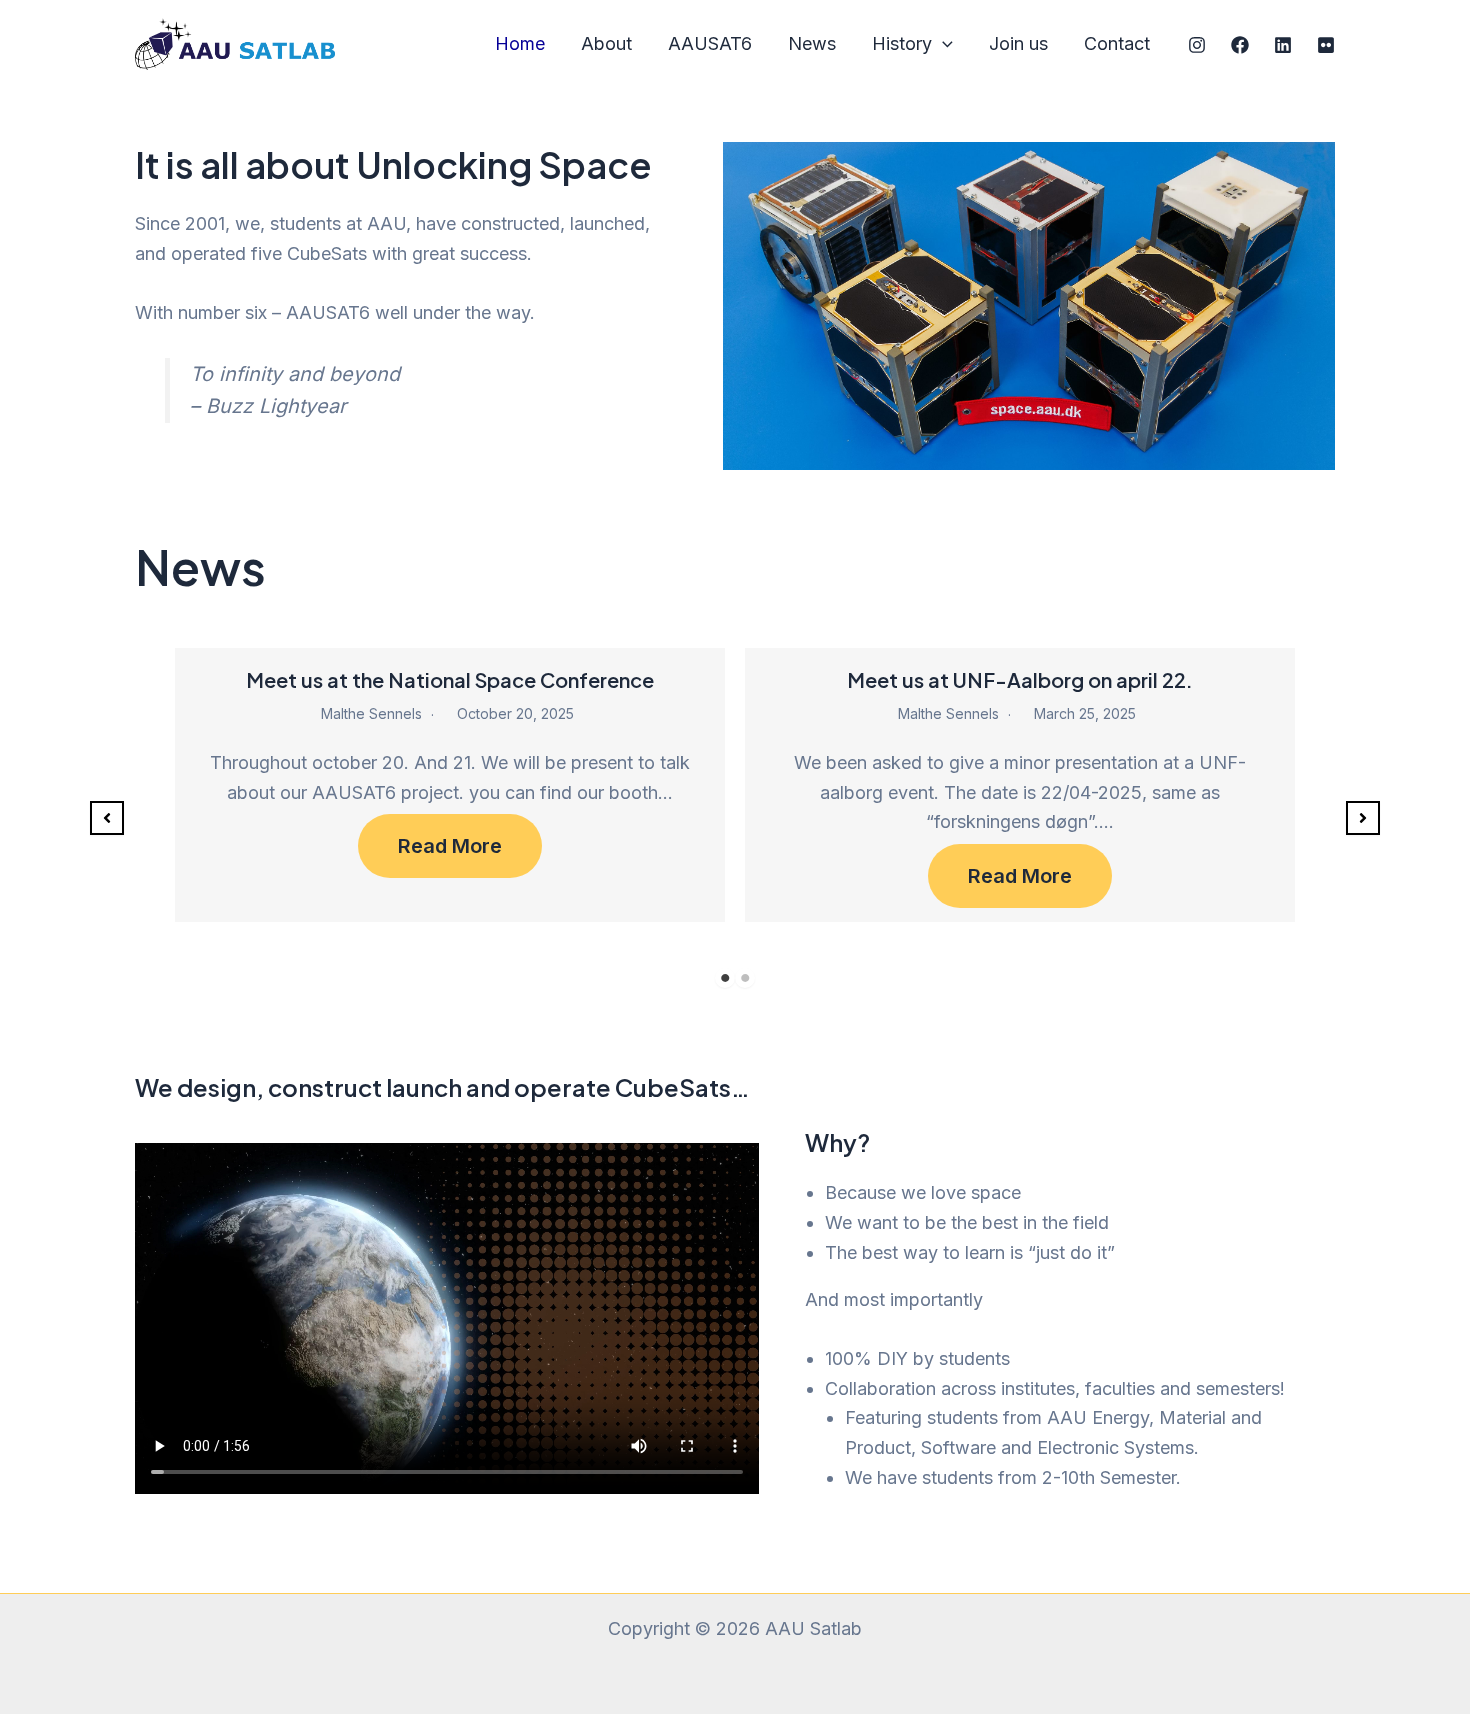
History (902, 43)
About (606, 43)
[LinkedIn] (1283, 45)
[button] (107, 818)
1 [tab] (725, 978)
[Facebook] (1240, 45)
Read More (450, 846)
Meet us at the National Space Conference (450, 679)
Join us (1018, 43)
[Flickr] (1326, 45)
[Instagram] (1197, 45)
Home (520, 43)
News (812, 43)
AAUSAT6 (710, 43)
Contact (1117, 43)
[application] (942, 44)
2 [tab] (745, 978)
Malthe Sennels (371, 713)
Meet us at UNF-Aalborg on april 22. (1020, 679)
